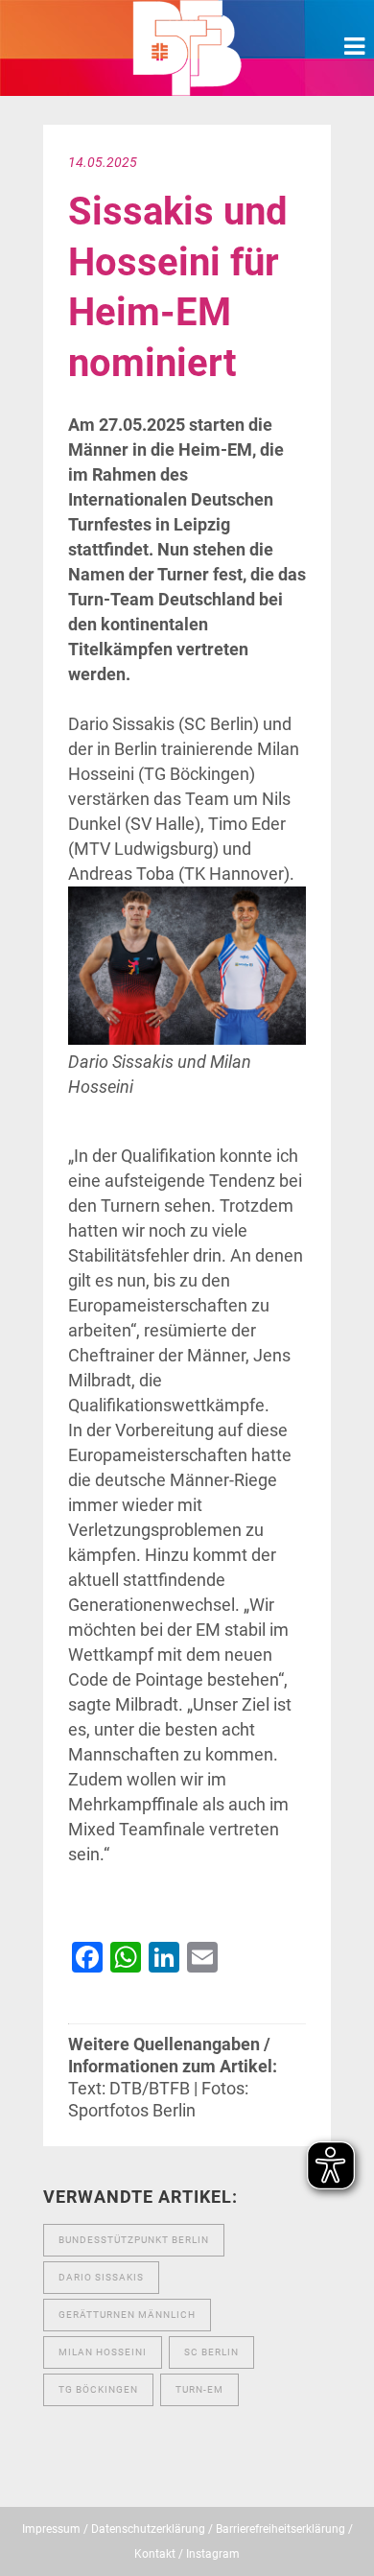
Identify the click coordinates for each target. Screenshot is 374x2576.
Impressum (51, 2529)
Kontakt (155, 2554)
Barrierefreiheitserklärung (280, 2529)
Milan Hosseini (103, 2352)
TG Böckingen (98, 2389)
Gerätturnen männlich (127, 2315)
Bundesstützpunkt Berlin (134, 2240)
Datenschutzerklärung (148, 2529)
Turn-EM (199, 2389)
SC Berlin (211, 2352)
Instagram (213, 2554)
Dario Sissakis (101, 2277)
